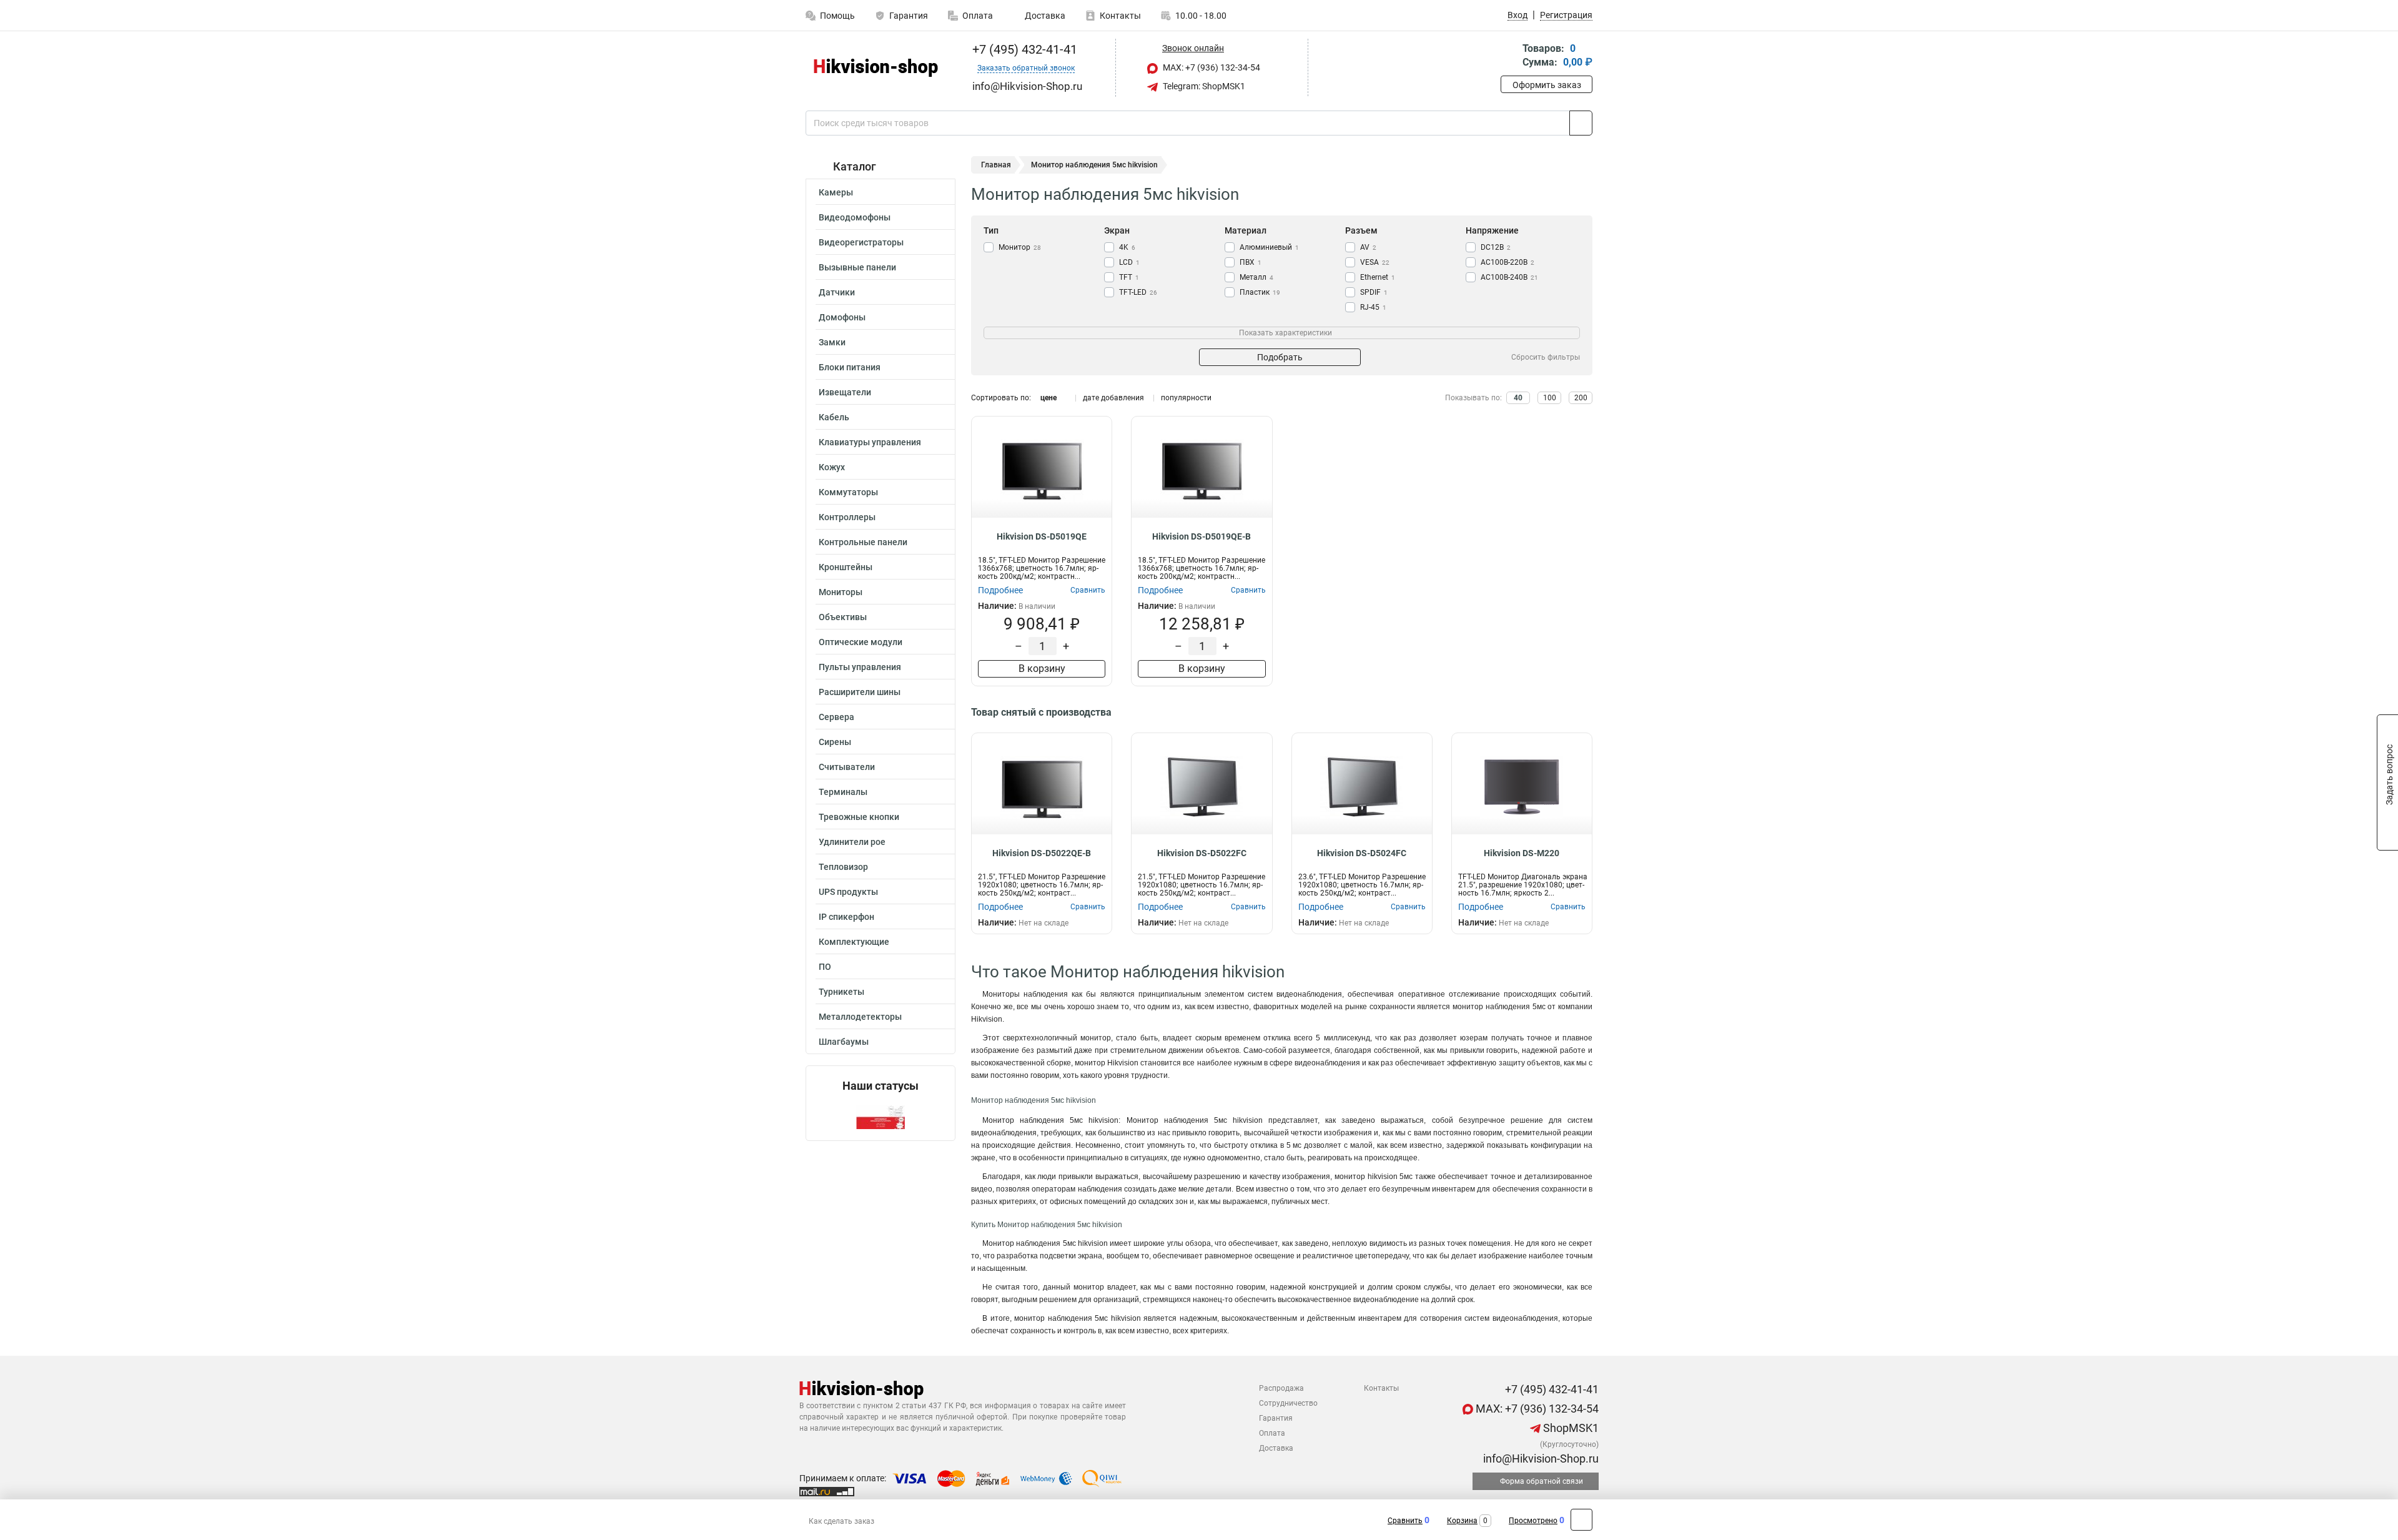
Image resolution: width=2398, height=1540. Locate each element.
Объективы (843, 617)
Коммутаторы (848, 492)
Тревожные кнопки (859, 817)
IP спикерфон (846, 917)
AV (1368, 247)
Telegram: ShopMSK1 (1203, 86)
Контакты (1120, 16)
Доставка (1044, 16)
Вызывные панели (857, 267)
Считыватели (847, 767)
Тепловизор (843, 867)
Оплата (978, 16)
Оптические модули (861, 642)
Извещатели (845, 392)
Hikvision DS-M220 (1522, 853)
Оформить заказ (1547, 85)
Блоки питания (850, 367)
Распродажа (1281, 1388)
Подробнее (1000, 590)
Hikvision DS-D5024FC (1362, 853)
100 (1550, 398)
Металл (1256, 277)
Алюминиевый (1269, 247)
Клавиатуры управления (870, 442)
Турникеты (841, 992)
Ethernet (1378, 277)
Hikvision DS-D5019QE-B (1201, 536)
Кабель (834, 417)
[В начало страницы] (1581, 1520)
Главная (996, 165)
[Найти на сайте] (1581, 123)
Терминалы (843, 792)
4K (1127, 247)
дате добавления (1113, 398)
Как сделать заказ (841, 1521)
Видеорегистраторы (861, 242)
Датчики (837, 292)
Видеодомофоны (855, 217)
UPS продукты (848, 892)
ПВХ (1251, 262)
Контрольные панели (863, 542)
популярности (1186, 398)
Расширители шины (860, 692)
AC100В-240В (1509, 277)
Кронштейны (846, 567)
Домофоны (842, 317)
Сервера (836, 717)
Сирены (835, 742)
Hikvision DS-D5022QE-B (1042, 853)
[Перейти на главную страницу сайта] (876, 68)
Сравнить (1405, 1521)
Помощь (837, 16)
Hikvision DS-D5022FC (1202, 853)
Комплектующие (854, 942)
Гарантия (909, 16)
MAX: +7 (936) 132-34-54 (1211, 67)
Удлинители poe (852, 842)
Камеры (836, 192)
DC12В (1496, 247)
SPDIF (1374, 292)
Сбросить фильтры (1546, 357)
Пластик (1260, 292)
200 (1581, 398)
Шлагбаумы (844, 1042)
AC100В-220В (1507, 262)
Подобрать (1280, 357)
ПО (825, 967)
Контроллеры (847, 517)
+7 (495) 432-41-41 (1023, 49)
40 (1518, 398)
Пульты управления (860, 667)
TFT (1129, 277)
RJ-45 (1373, 307)
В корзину (1042, 669)
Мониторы (841, 592)
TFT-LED (1138, 292)
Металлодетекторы (860, 1017)
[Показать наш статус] (881, 1116)
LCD (1129, 262)
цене (1049, 398)
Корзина (1462, 1521)
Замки (832, 342)
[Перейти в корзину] (1509, 57)
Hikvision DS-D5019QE (1042, 536)
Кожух (832, 467)
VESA (1375, 262)
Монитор (1020, 247)
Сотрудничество (1288, 1403)
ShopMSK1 (1570, 1428)
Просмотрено (1533, 1521)
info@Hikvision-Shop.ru (1540, 1459)
